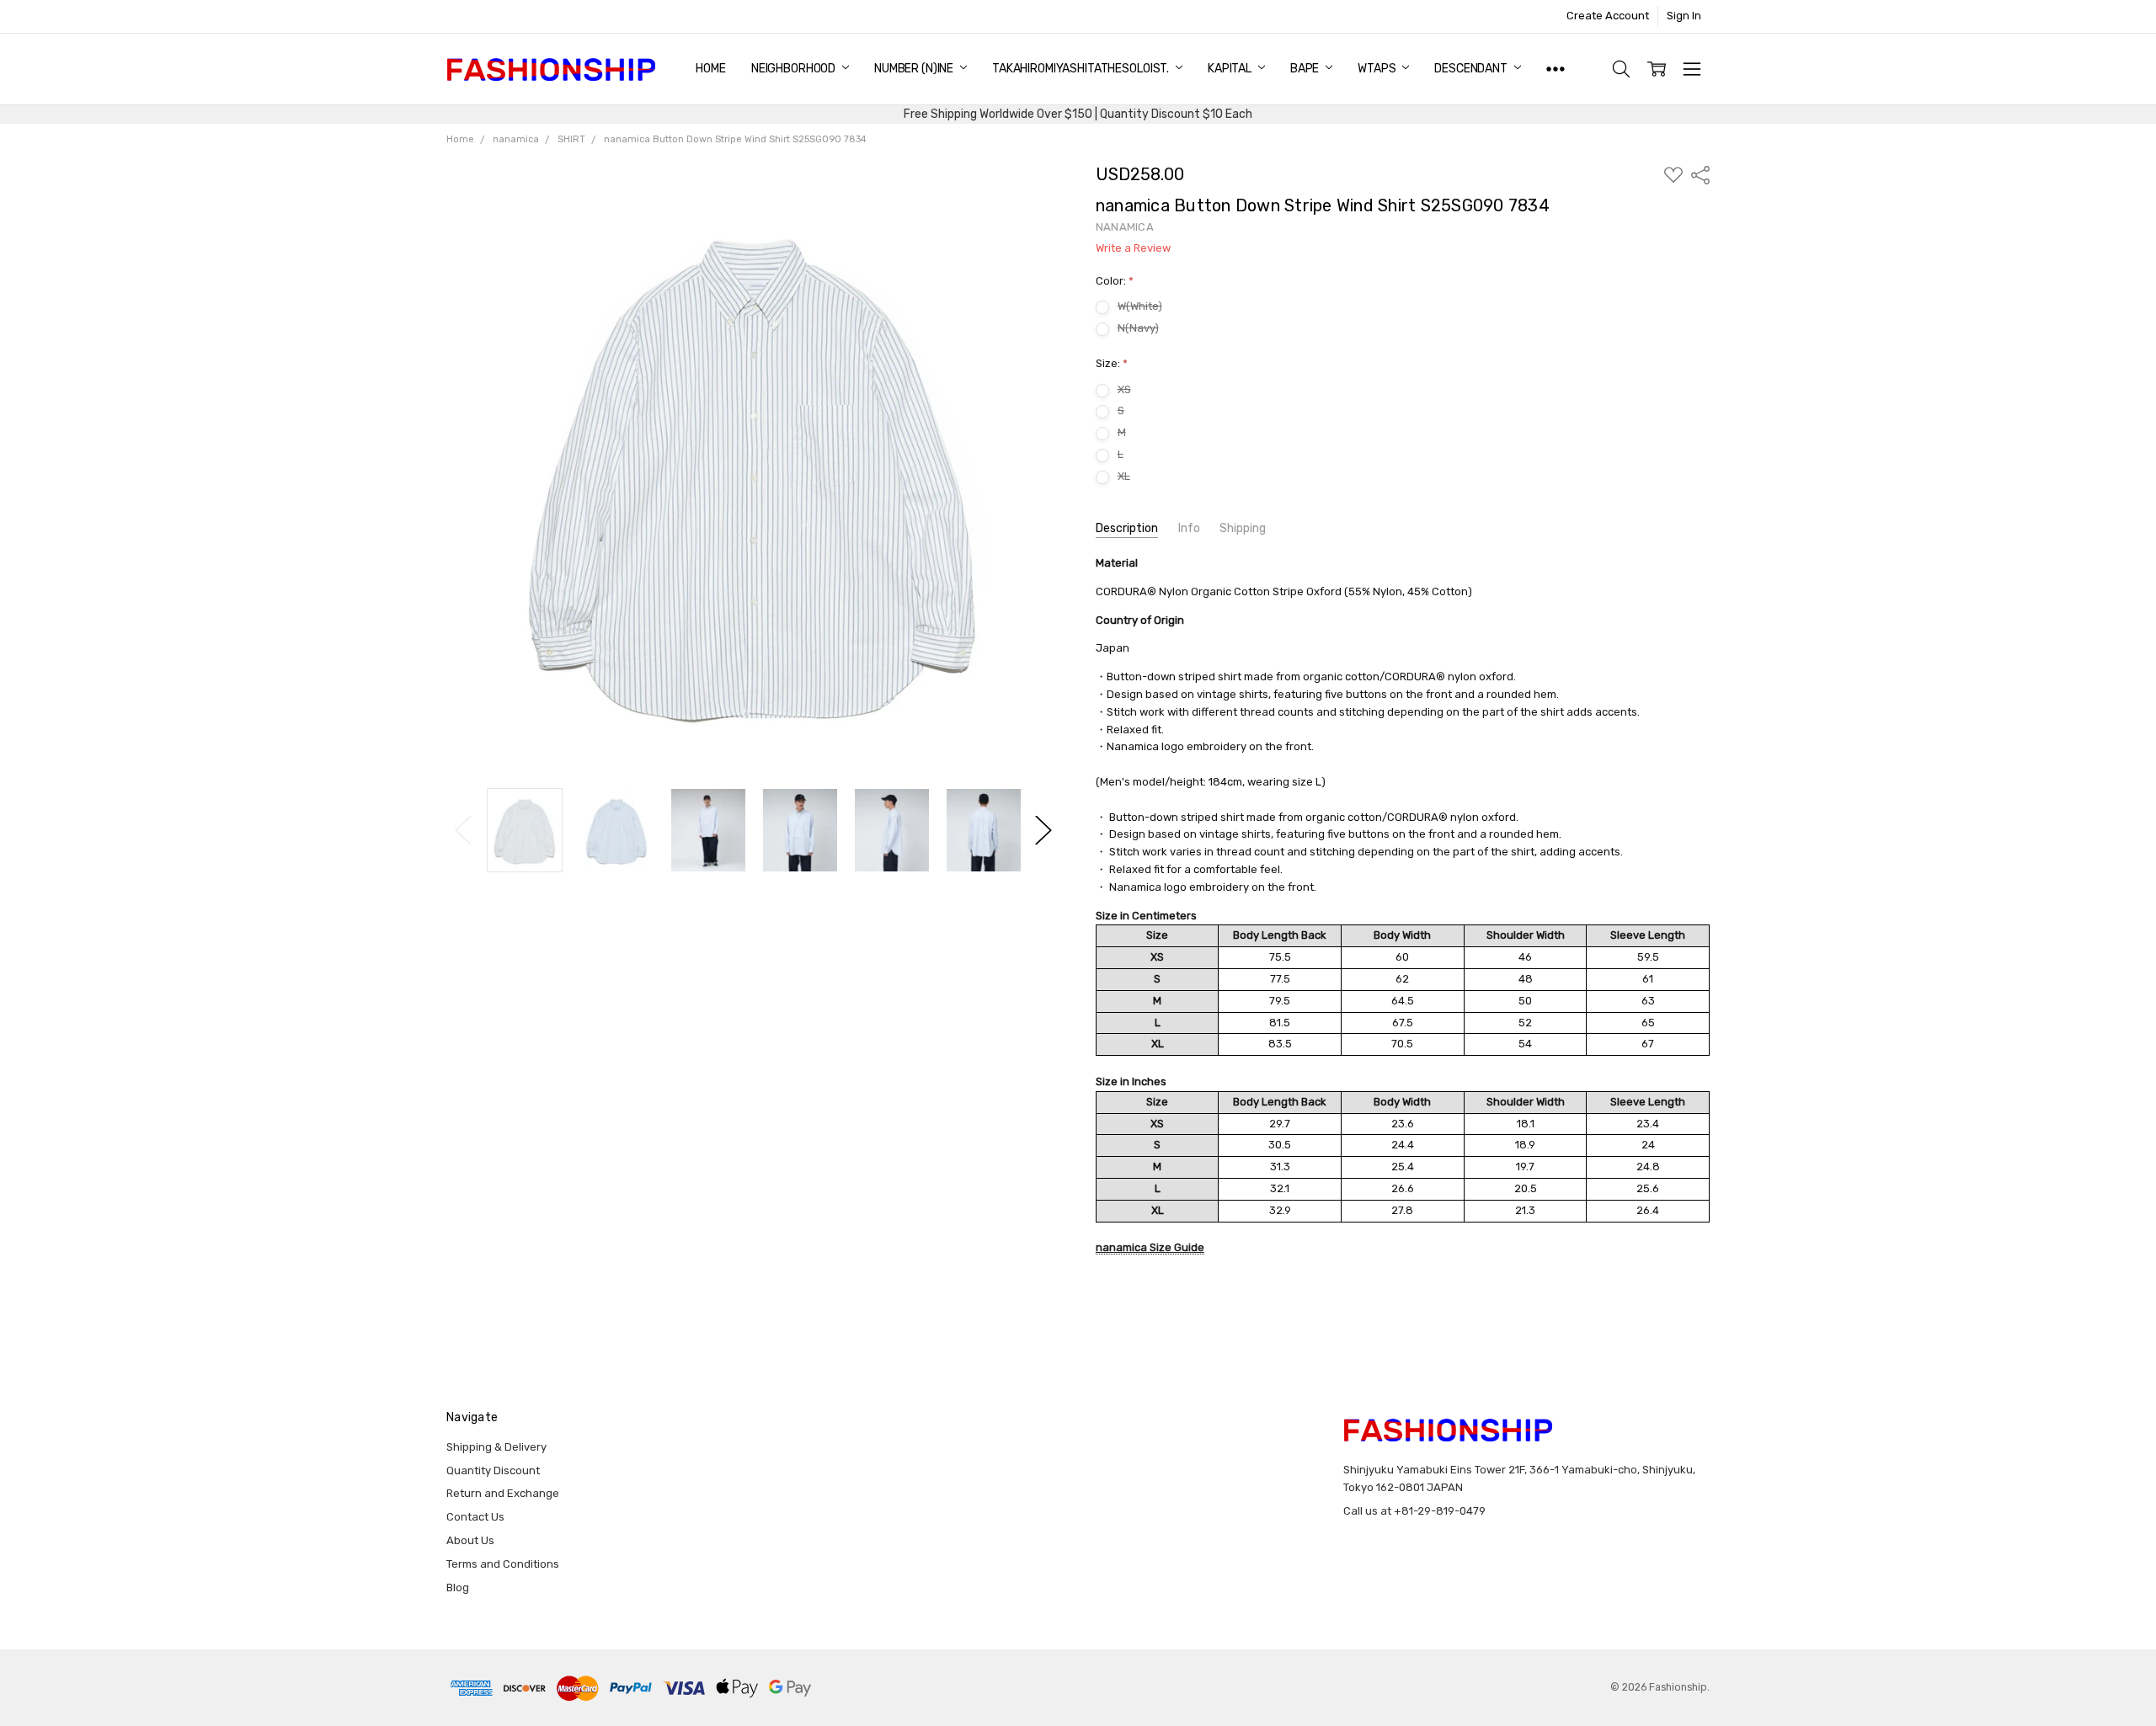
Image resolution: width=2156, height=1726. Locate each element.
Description (1127, 528)
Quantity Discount (493, 1470)
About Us (470, 1540)
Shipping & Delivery (496, 1447)
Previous (463, 831)
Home (710, 69)
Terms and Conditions (503, 1564)
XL (1124, 476)
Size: (1112, 363)
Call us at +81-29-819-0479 (1414, 1511)
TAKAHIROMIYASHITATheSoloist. (1082, 69)
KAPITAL (1231, 69)
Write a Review (1133, 248)
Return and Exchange (503, 1493)
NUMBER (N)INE (915, 69)
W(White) (1140, 306)
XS (1124, 389)
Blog (458, 1587)
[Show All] (1556, 69)
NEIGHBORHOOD (795, 69)
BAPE (1306, 69)
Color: (1115, 281)
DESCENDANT (1472, 69)
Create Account (1608, 16)
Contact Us (475, 1517)
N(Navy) (1138, 328)
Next (1043, 831)
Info (1189, 528)
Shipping (1243, 528)
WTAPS (1378, 69)
